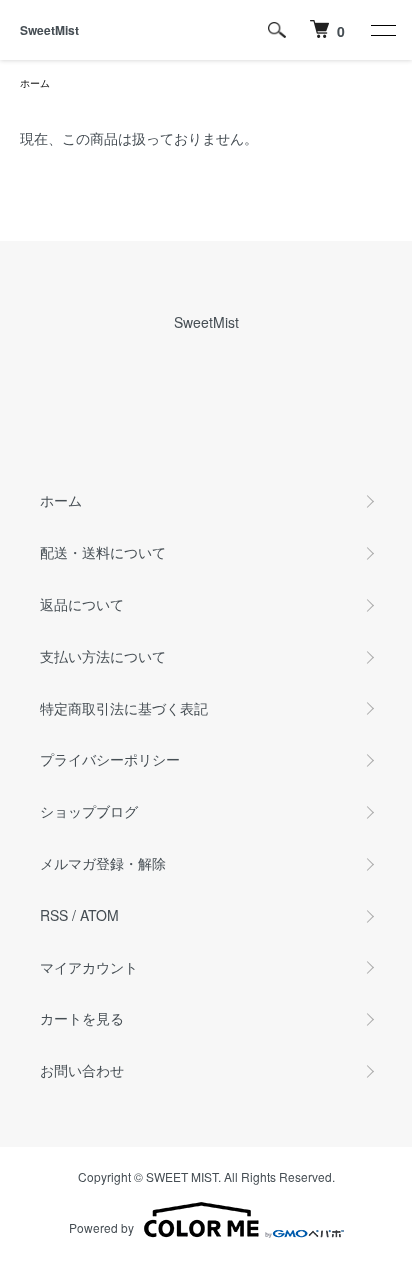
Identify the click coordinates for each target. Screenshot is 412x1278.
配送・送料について (103, 552)
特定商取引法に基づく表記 (124, 708)
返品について (82, 604)
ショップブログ (89, 811)
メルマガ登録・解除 (103, 863)
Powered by (101, 1227)
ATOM (99, 915)
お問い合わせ (82, 1070)
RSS (54, 915)
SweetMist (49, 30)
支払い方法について (103, 656)
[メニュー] (382, 30)
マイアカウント (89, 967)
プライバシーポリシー (110, 759)
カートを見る (82, 1018)
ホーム (35, 83)
